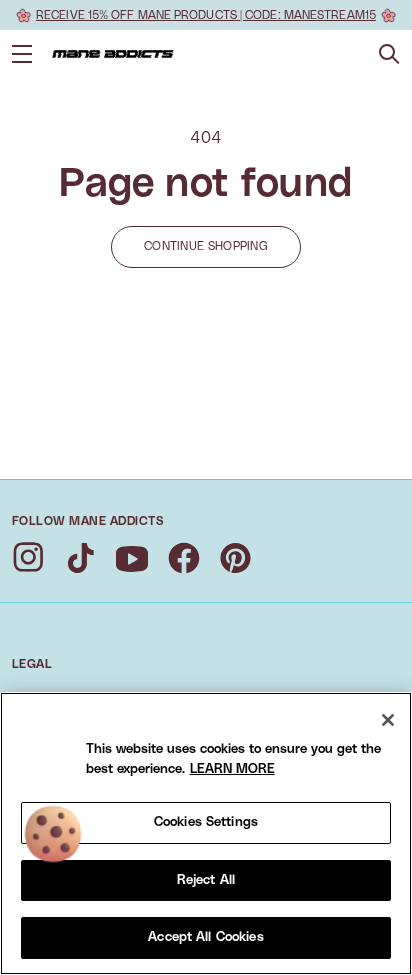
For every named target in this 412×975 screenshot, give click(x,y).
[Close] (388, 720)
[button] (389, 54)
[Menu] (22, 54)
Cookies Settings (206, 822)
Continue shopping (206, 246)
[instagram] (28, 558)
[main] (206, 833)
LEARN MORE (232, 769)
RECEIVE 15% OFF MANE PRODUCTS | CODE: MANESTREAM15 (206, 15)
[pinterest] (236, 558)
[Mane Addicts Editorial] (113, 54)
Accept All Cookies (205, 937)
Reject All (206, 880)
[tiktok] (80, 558)
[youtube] (132, 558)
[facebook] (184, 558)
